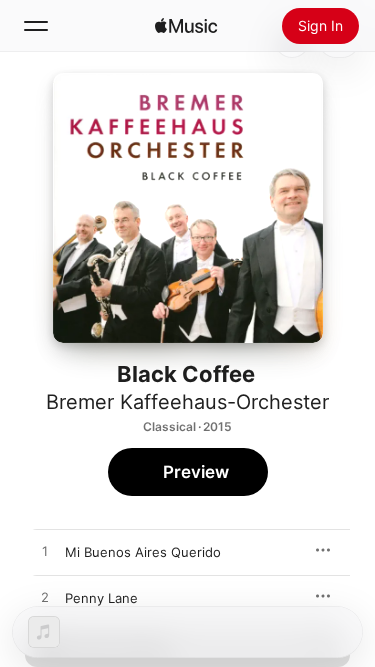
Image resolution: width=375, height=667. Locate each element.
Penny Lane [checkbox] (101, 598)
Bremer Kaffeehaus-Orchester (187, 402)
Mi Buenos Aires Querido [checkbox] (143, 552)
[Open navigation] (36, 26)
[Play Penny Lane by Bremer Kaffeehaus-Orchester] (45, 598)
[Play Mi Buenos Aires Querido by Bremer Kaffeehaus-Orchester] (45, 552)
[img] (186, 26)
